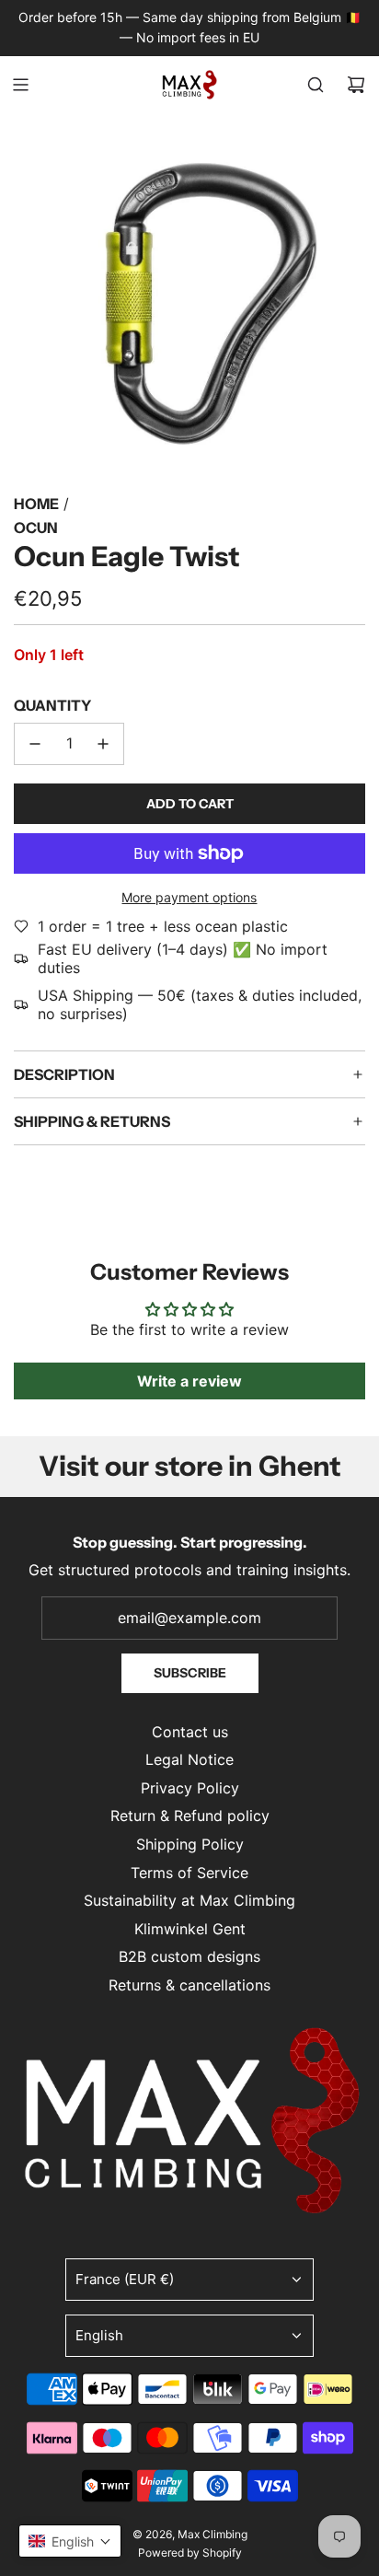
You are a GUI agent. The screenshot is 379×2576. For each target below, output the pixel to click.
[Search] (316, 85)
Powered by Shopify (190, 2553)
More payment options (189, 897)
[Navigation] (20, 85)
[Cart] (356, 85)
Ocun (36, 528)
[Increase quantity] (103, 744)
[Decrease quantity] (35, 744)
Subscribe (190, 1673)
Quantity (52, 705)
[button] (70, 2541)
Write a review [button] (189, 1381)
